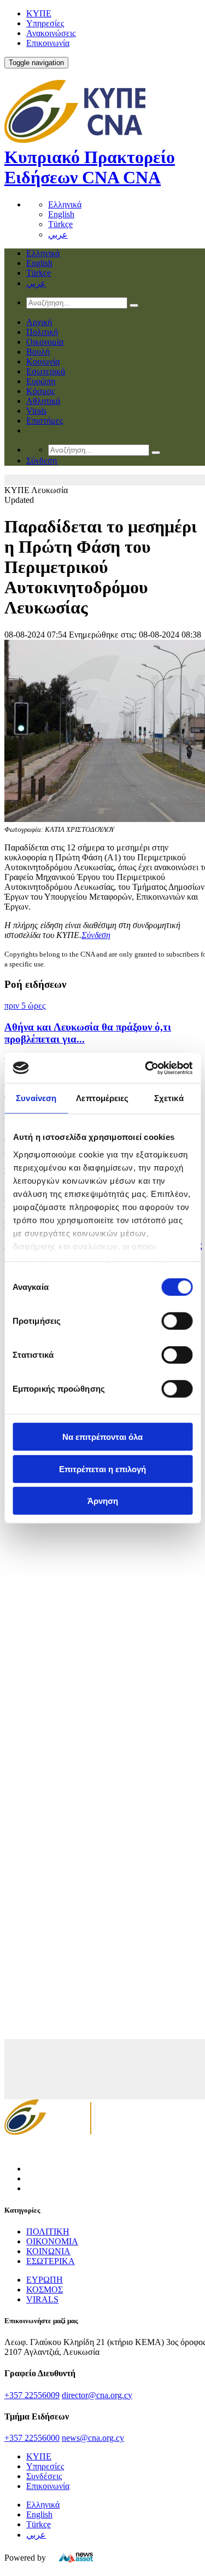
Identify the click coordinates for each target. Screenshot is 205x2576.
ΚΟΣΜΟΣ (45, 2290)
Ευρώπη (41, 381)
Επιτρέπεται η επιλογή (102, 1469)
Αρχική (39, 322)
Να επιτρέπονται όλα (102, 1437)
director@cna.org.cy (97, 2395)
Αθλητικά (43, 401)
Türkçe (60, 224)
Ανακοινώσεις (51, 33)
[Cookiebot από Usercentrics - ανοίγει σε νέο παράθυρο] (146, 1068)
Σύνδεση (96, 935)
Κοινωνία (43, 361)
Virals (36, 411)
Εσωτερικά (46, 371)
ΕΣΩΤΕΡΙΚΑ (51, 2261)
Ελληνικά (65, 204)
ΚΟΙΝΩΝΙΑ (48, 2251)
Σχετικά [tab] (169, 1098)
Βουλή (38, 352)
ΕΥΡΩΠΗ (45, 2280)
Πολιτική (42, 332)
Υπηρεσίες (45, 23)
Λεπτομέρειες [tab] (102, 1098)
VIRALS (42, 2299)
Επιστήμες (45, 421)
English (61, 214)
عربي (58, 235)
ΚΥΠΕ (39, 13)
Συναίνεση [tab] (36, 1098)
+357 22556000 (32, 2438)
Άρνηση (103, 1501)
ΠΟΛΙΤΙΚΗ (48, 2231)
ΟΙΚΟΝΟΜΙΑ (52, 2241)
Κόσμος (40, 391)
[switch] (177, 1321)
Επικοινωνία (48, 43)
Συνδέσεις (44, 2476)
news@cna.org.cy (93, 2438)
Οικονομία (45, 342)
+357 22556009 (32, 2395)
